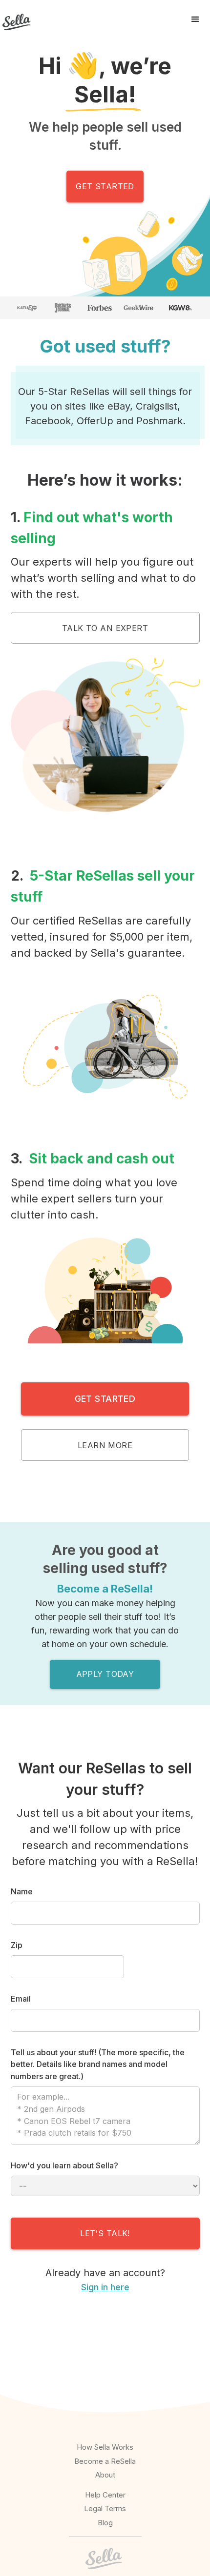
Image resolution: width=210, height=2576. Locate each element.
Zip (17, 1945)
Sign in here (105, 2287)
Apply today (105, 1674)
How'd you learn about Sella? (64, 2165)
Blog (105, 2523)
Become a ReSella (105, 2461)
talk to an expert (105, 628)
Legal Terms (105, 2508)
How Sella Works (105, 2447)
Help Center (105, 2495)
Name (22, 1891)
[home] (15, 20)
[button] (195, 20)
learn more (105, 1445)
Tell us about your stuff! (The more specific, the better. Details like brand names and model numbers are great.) (98, 2065)
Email (21, 1999)
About (105, 2475)
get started (105, 186)
